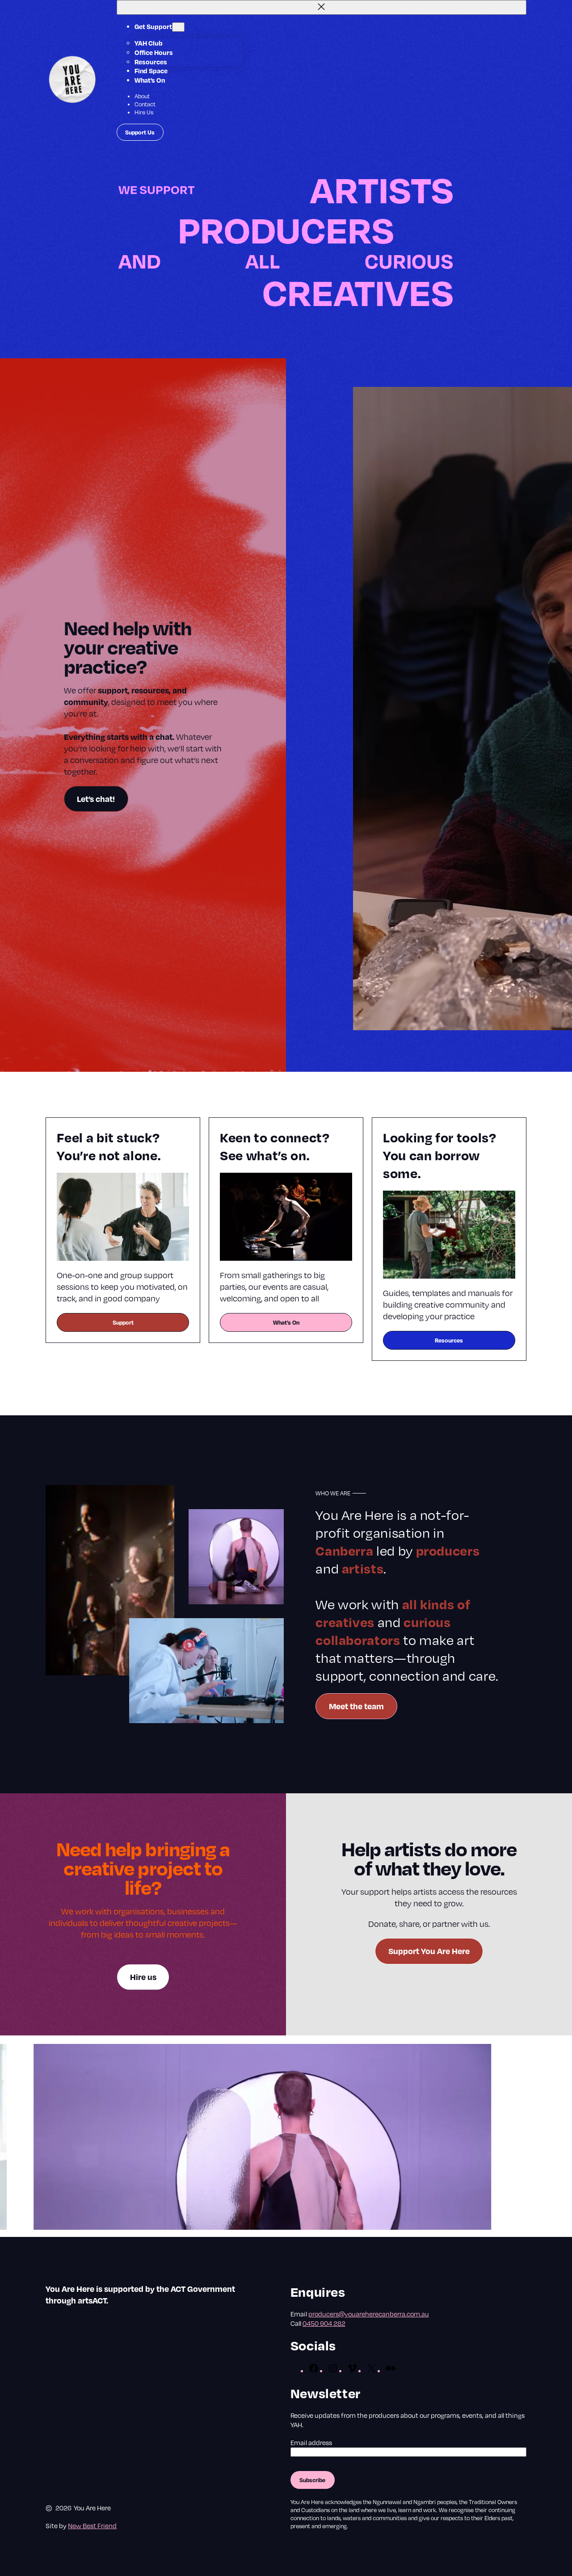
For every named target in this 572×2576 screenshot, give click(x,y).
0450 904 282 (324, 2323)
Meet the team (356, 1706)
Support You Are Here (429, 1951)
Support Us (140, 132)
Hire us (143, 1977)
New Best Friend (92, 2526)
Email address (311, 2442)
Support (123, 1322)
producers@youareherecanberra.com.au (369, 2314)
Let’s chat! (96, 799)
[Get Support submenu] (178, 27)
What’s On (286, 1322)
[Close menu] (322, 7)
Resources (449, 1340)
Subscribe (312, 2480)
